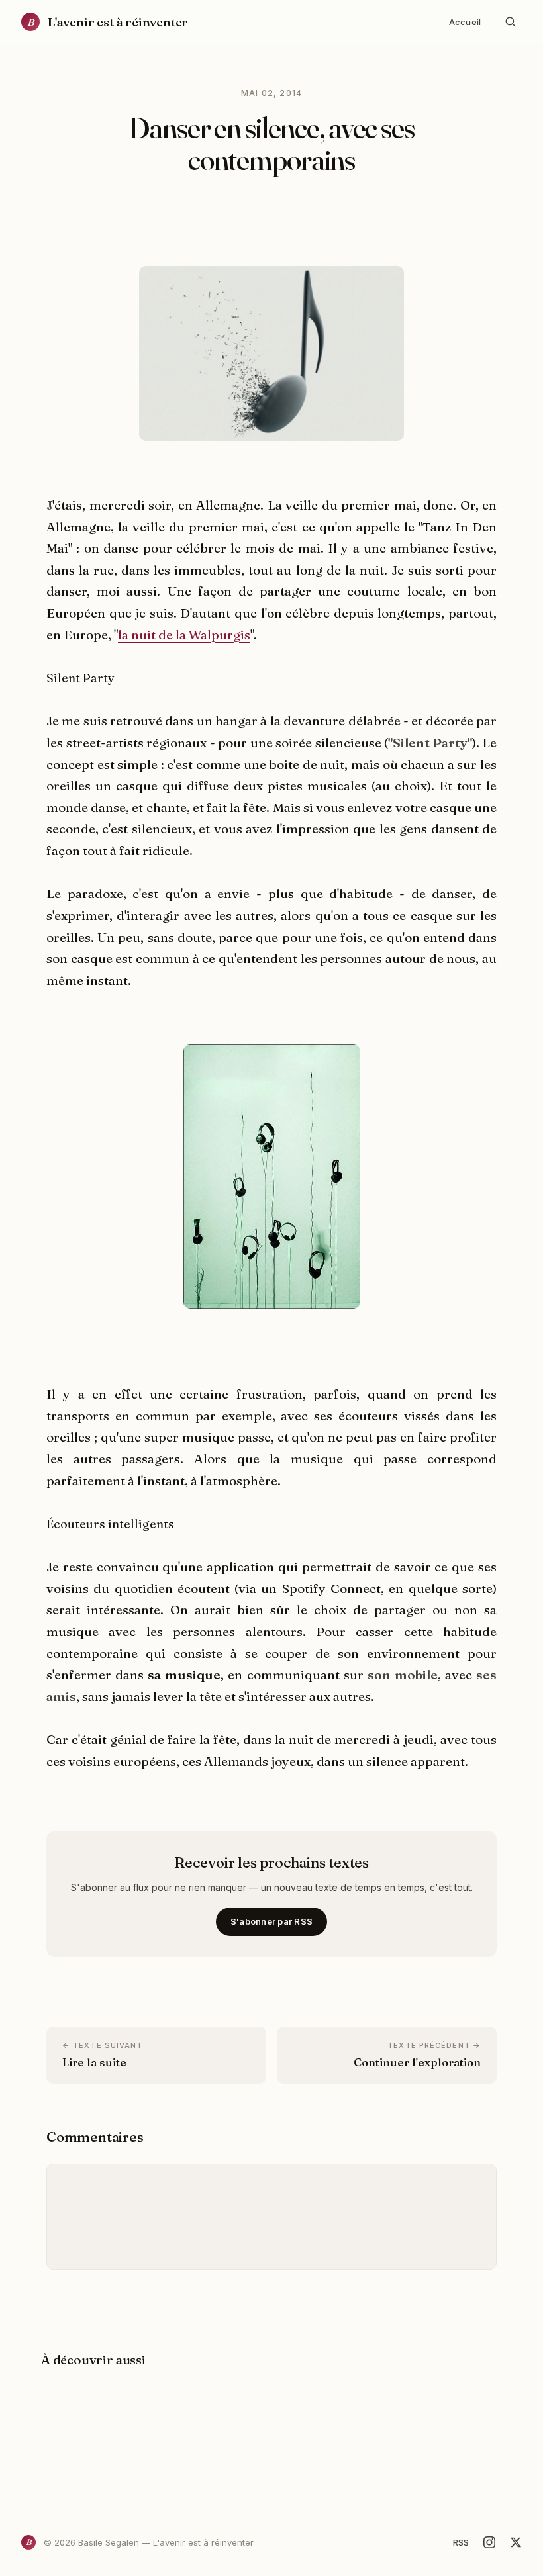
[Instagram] (489, 2542)
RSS (461, 2542)
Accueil (465, 22)
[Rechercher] (511, 22)
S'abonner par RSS (271, 1921)
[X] (516, 2542)
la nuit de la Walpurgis (184, 635)
